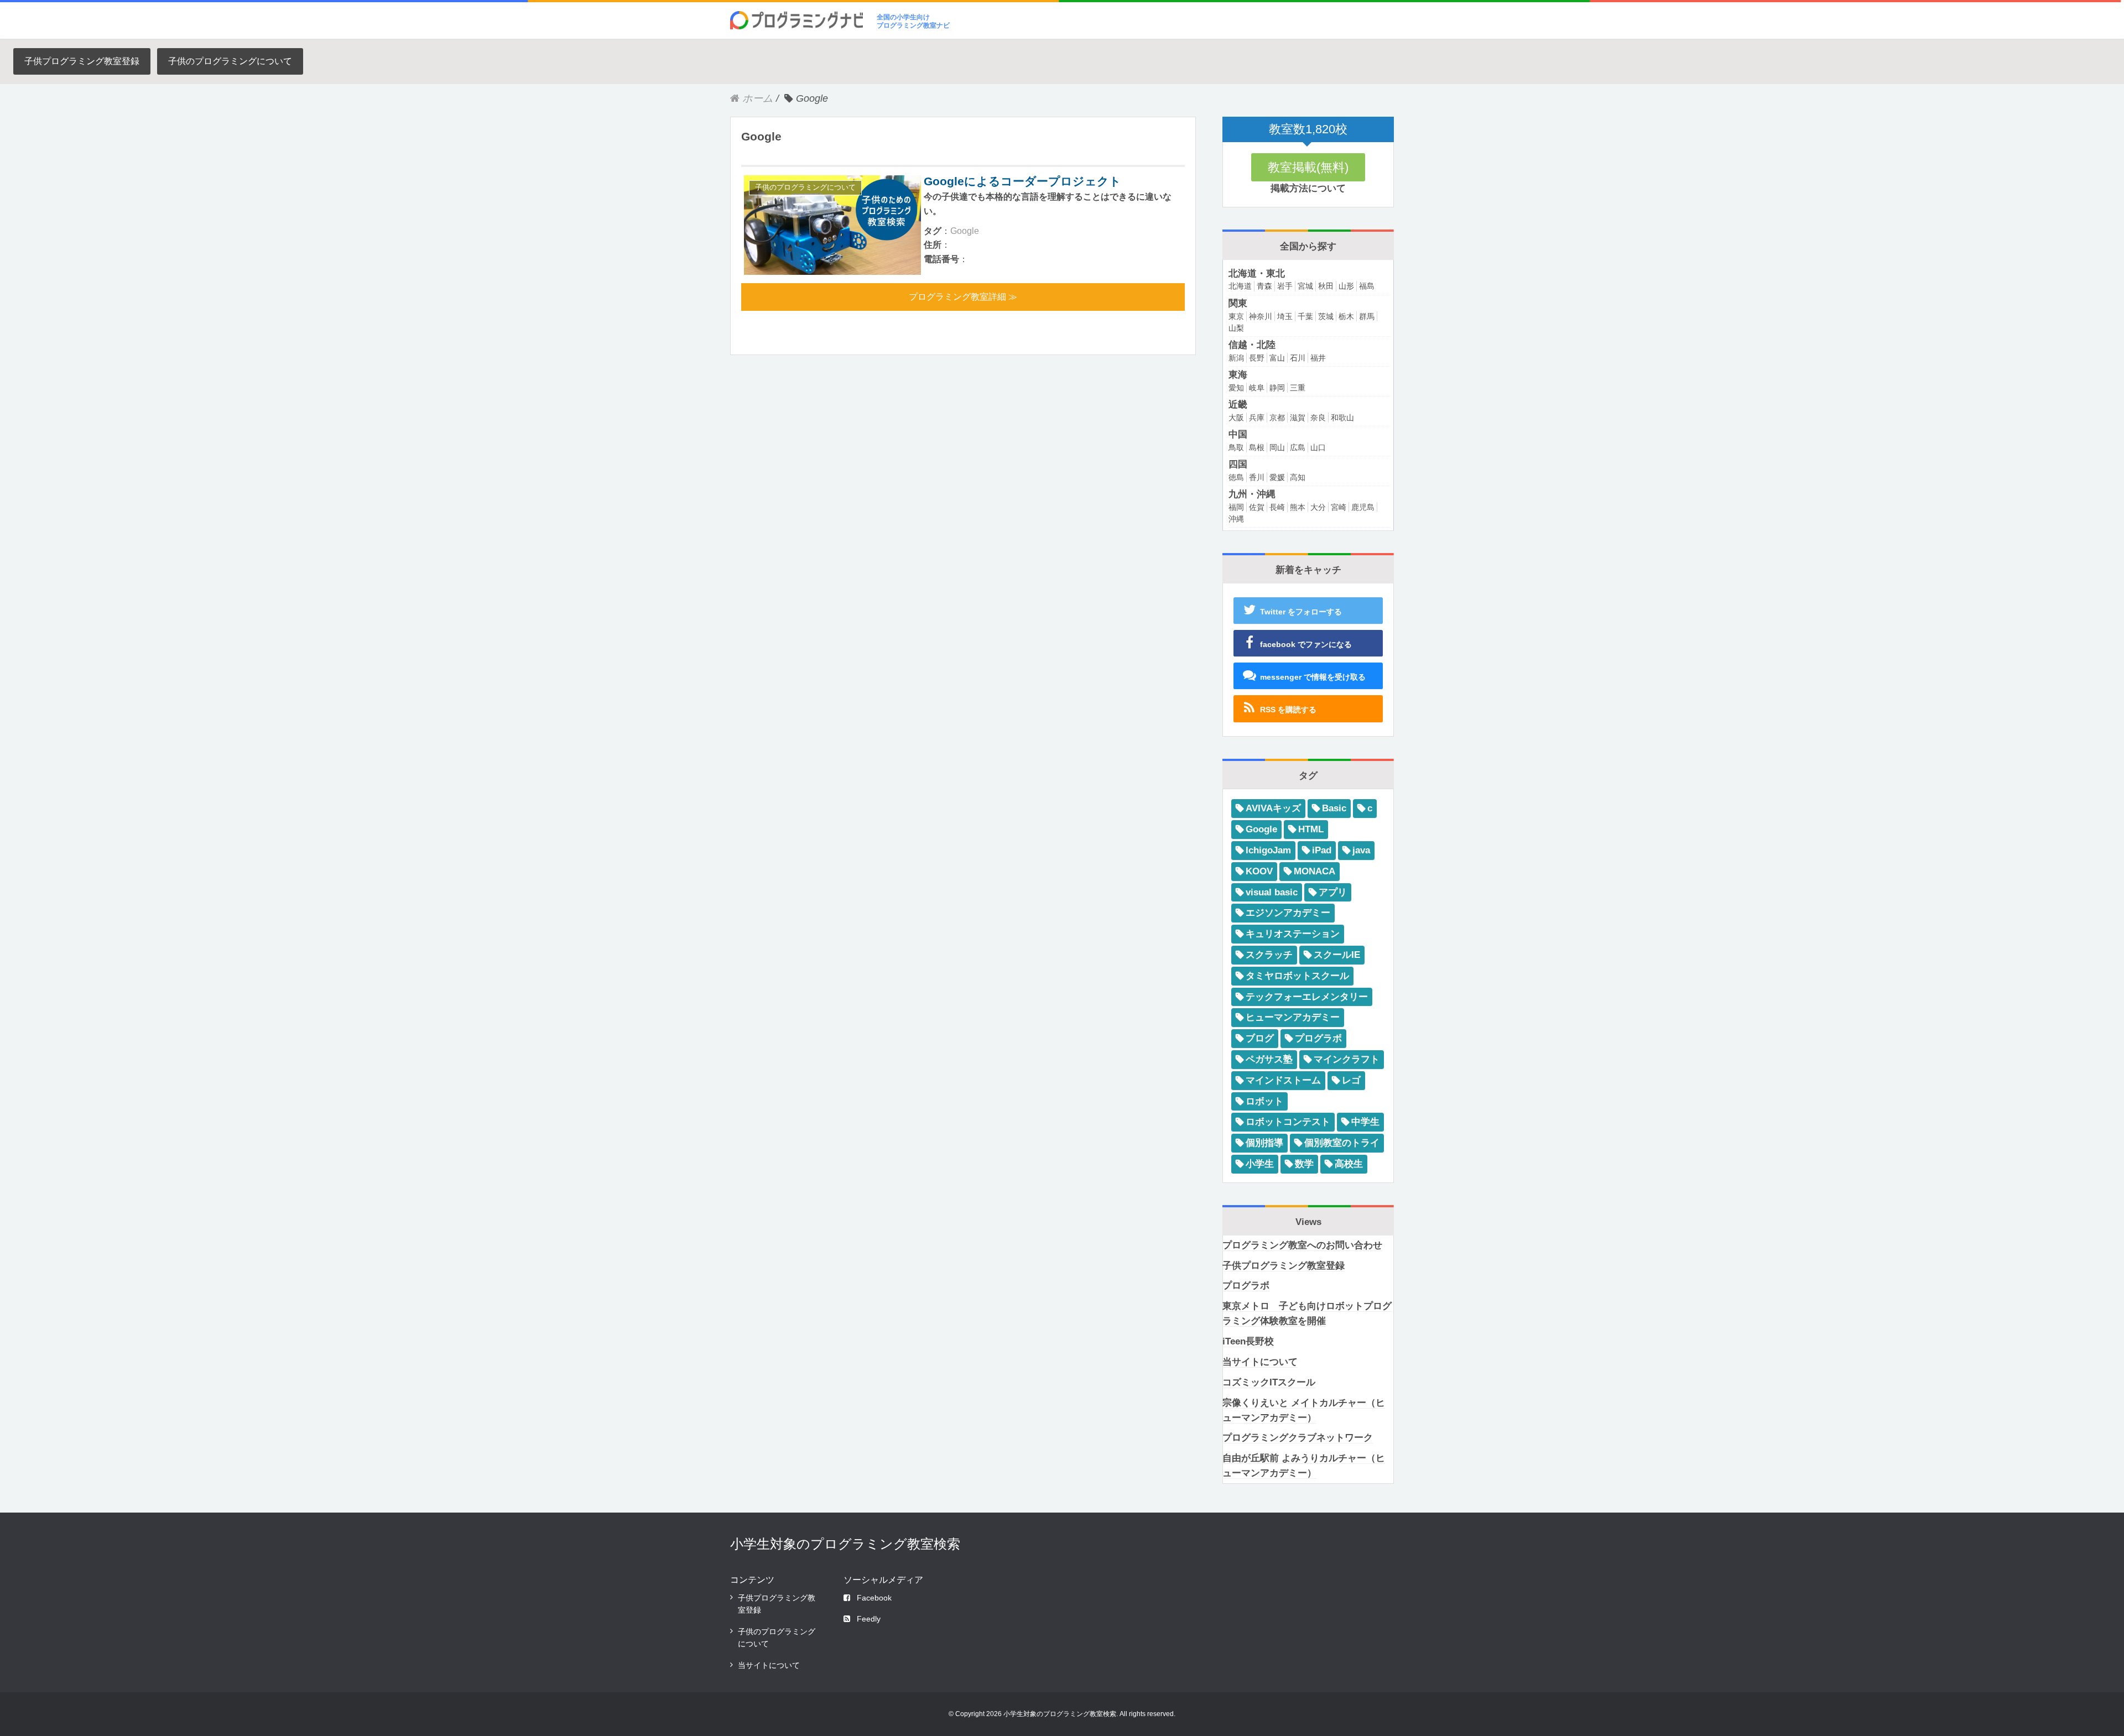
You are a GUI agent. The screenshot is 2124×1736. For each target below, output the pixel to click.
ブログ (1260, 1038)
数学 (1304, 1164)
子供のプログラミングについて (230, 61)
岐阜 (1257, 388)
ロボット (1264, 1101)
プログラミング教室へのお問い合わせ (1302, 1245)
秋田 (1326, 286)
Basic (1334, 808)
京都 (1277, 418)
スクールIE (1337, 955)
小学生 (1260, 1164)
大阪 (1236, 418)
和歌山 (1342, 418)
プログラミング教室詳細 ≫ (963, 297)
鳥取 (1236, 447)
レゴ (1351, 1080)
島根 (1257, 447)
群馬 (1367, 316)
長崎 (1277, 507)
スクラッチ (1269, 955)
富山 (1277, 358)
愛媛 (1277, 477)
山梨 (1236, 328)
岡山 (1277, 447)
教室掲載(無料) (1308, 167)
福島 (1367, 286)
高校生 (1349, 1164)
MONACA (1315, 871)
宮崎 (1339, 507)
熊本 (1298, 507)
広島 (1298, 447)
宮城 (1305, 286)
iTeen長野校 (1248, 1341)
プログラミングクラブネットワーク (1298, 1438)
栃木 (1346, 316)
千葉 (1305, 316)
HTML (1311, 829)
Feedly (869, 1619)
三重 (1298, 388)
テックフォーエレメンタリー (1307, 997)
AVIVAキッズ (1273, 808)
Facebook (874, 1598)
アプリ (1333, 892)
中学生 (1365, 1122)
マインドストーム (1283, 1080)
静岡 (1277, 388)
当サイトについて (1260, 1362)
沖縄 (1236, 519)
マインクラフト (1347, 1059)
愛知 (1236, 388)
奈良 (1318, 418)
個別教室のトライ (1342, 1143)
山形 (1346, 286)
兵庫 (1257, 418)
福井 (1318, 358)
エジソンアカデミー (1288, 913)
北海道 (1240, 286)
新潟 (1236, 358)
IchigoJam (1268, 850)
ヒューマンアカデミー (1293, 1017)
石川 (1298, 358)
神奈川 (1261, 316)
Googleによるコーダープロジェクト (1022, 181)
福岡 (1236, 507)
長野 (1257, 358)
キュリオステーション (1293, 934)
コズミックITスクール (1269, 1382)
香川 (1257, 477)
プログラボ (1318, 1038)
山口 (1318, 447)
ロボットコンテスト (1288, 1122)
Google (965, 231)
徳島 (1236, 477)
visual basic (1272, 892)
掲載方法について (1308, 188)
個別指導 (1264, 1143)
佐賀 (1257, 507)
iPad (1322, 850)
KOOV (1259, 871)
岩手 (1285, 286)
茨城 (1326, 316)
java (1361, 850)
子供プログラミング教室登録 (82, 61)
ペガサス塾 (1269, 1059)
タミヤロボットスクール (1297, 976)
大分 (1318, 507)
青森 (1264, 286)
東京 (1236, 316)
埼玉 (1285, 316)
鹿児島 (1363, 507)
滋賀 (1298, 418)
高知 (1298, 477)
